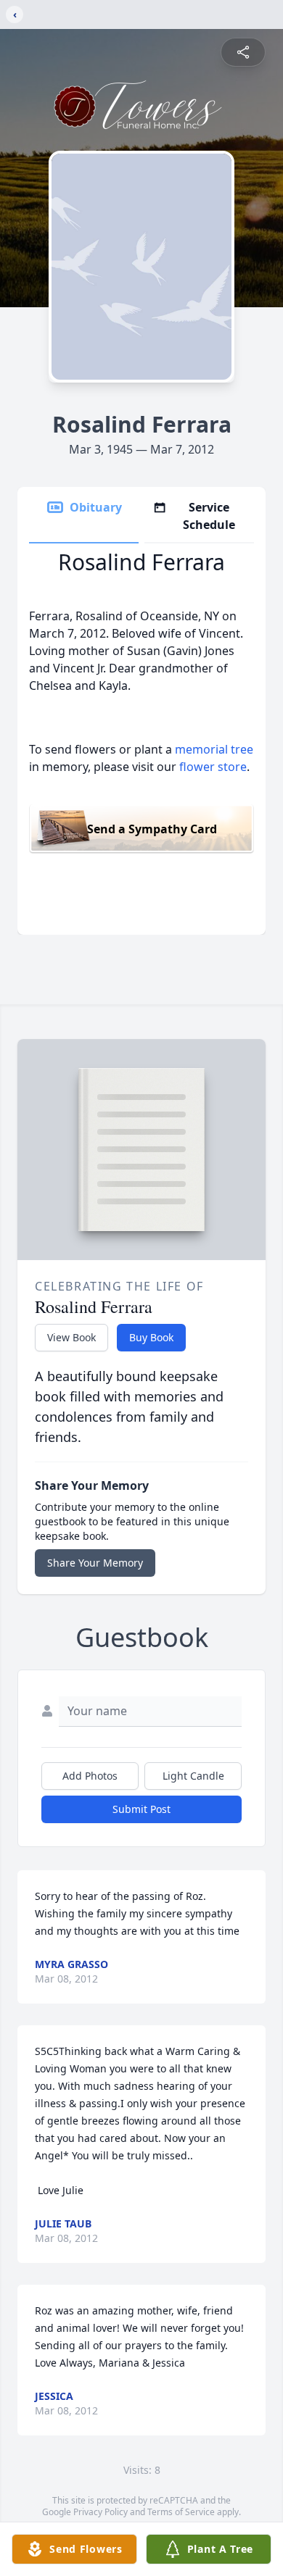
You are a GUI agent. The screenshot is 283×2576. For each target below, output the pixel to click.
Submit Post (141, 1809)
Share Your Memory (95, 1563)
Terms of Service (181, 2512)
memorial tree (214, 749)
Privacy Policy (101, 2512)
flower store (213, 767)
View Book (71, 1337)
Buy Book (151, 1337)
